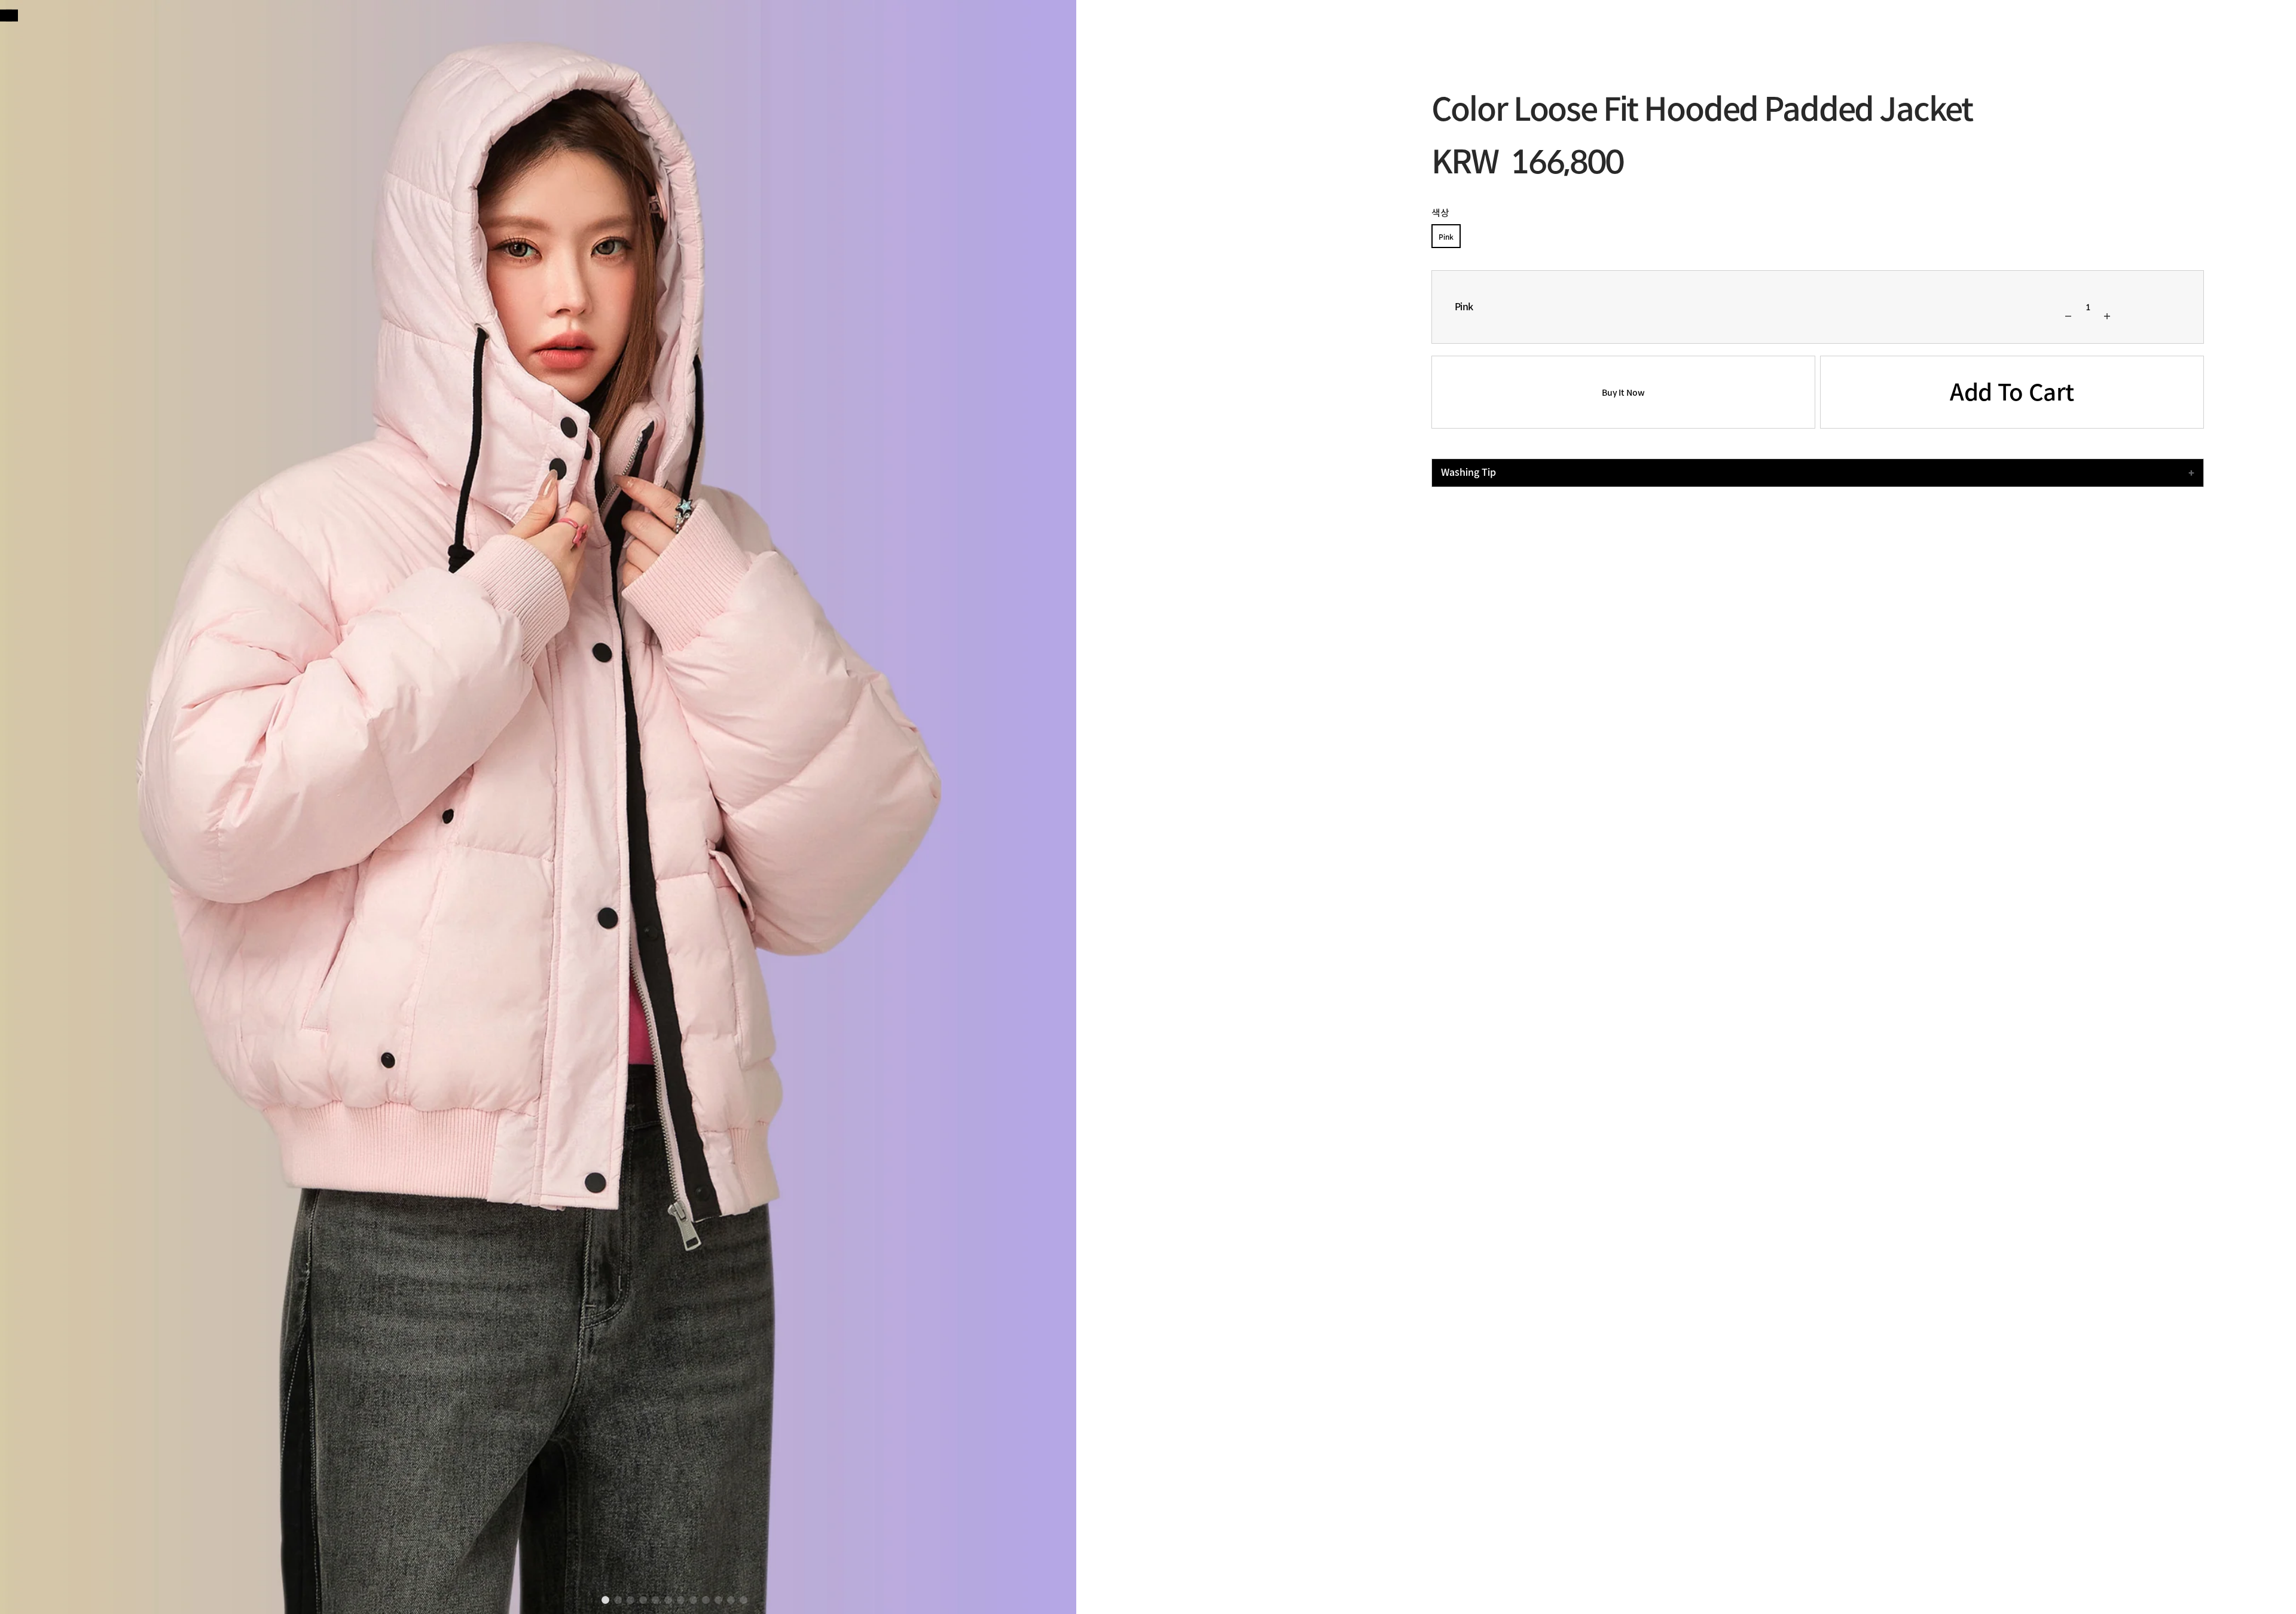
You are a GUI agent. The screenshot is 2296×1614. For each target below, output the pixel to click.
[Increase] (2107, 316)
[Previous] (12, 16)
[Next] (6, 16)
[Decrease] (2068, 316)
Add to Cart (2012, 393)
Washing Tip (1468, 473)
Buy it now (1623, 393)
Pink (1446, 237)
